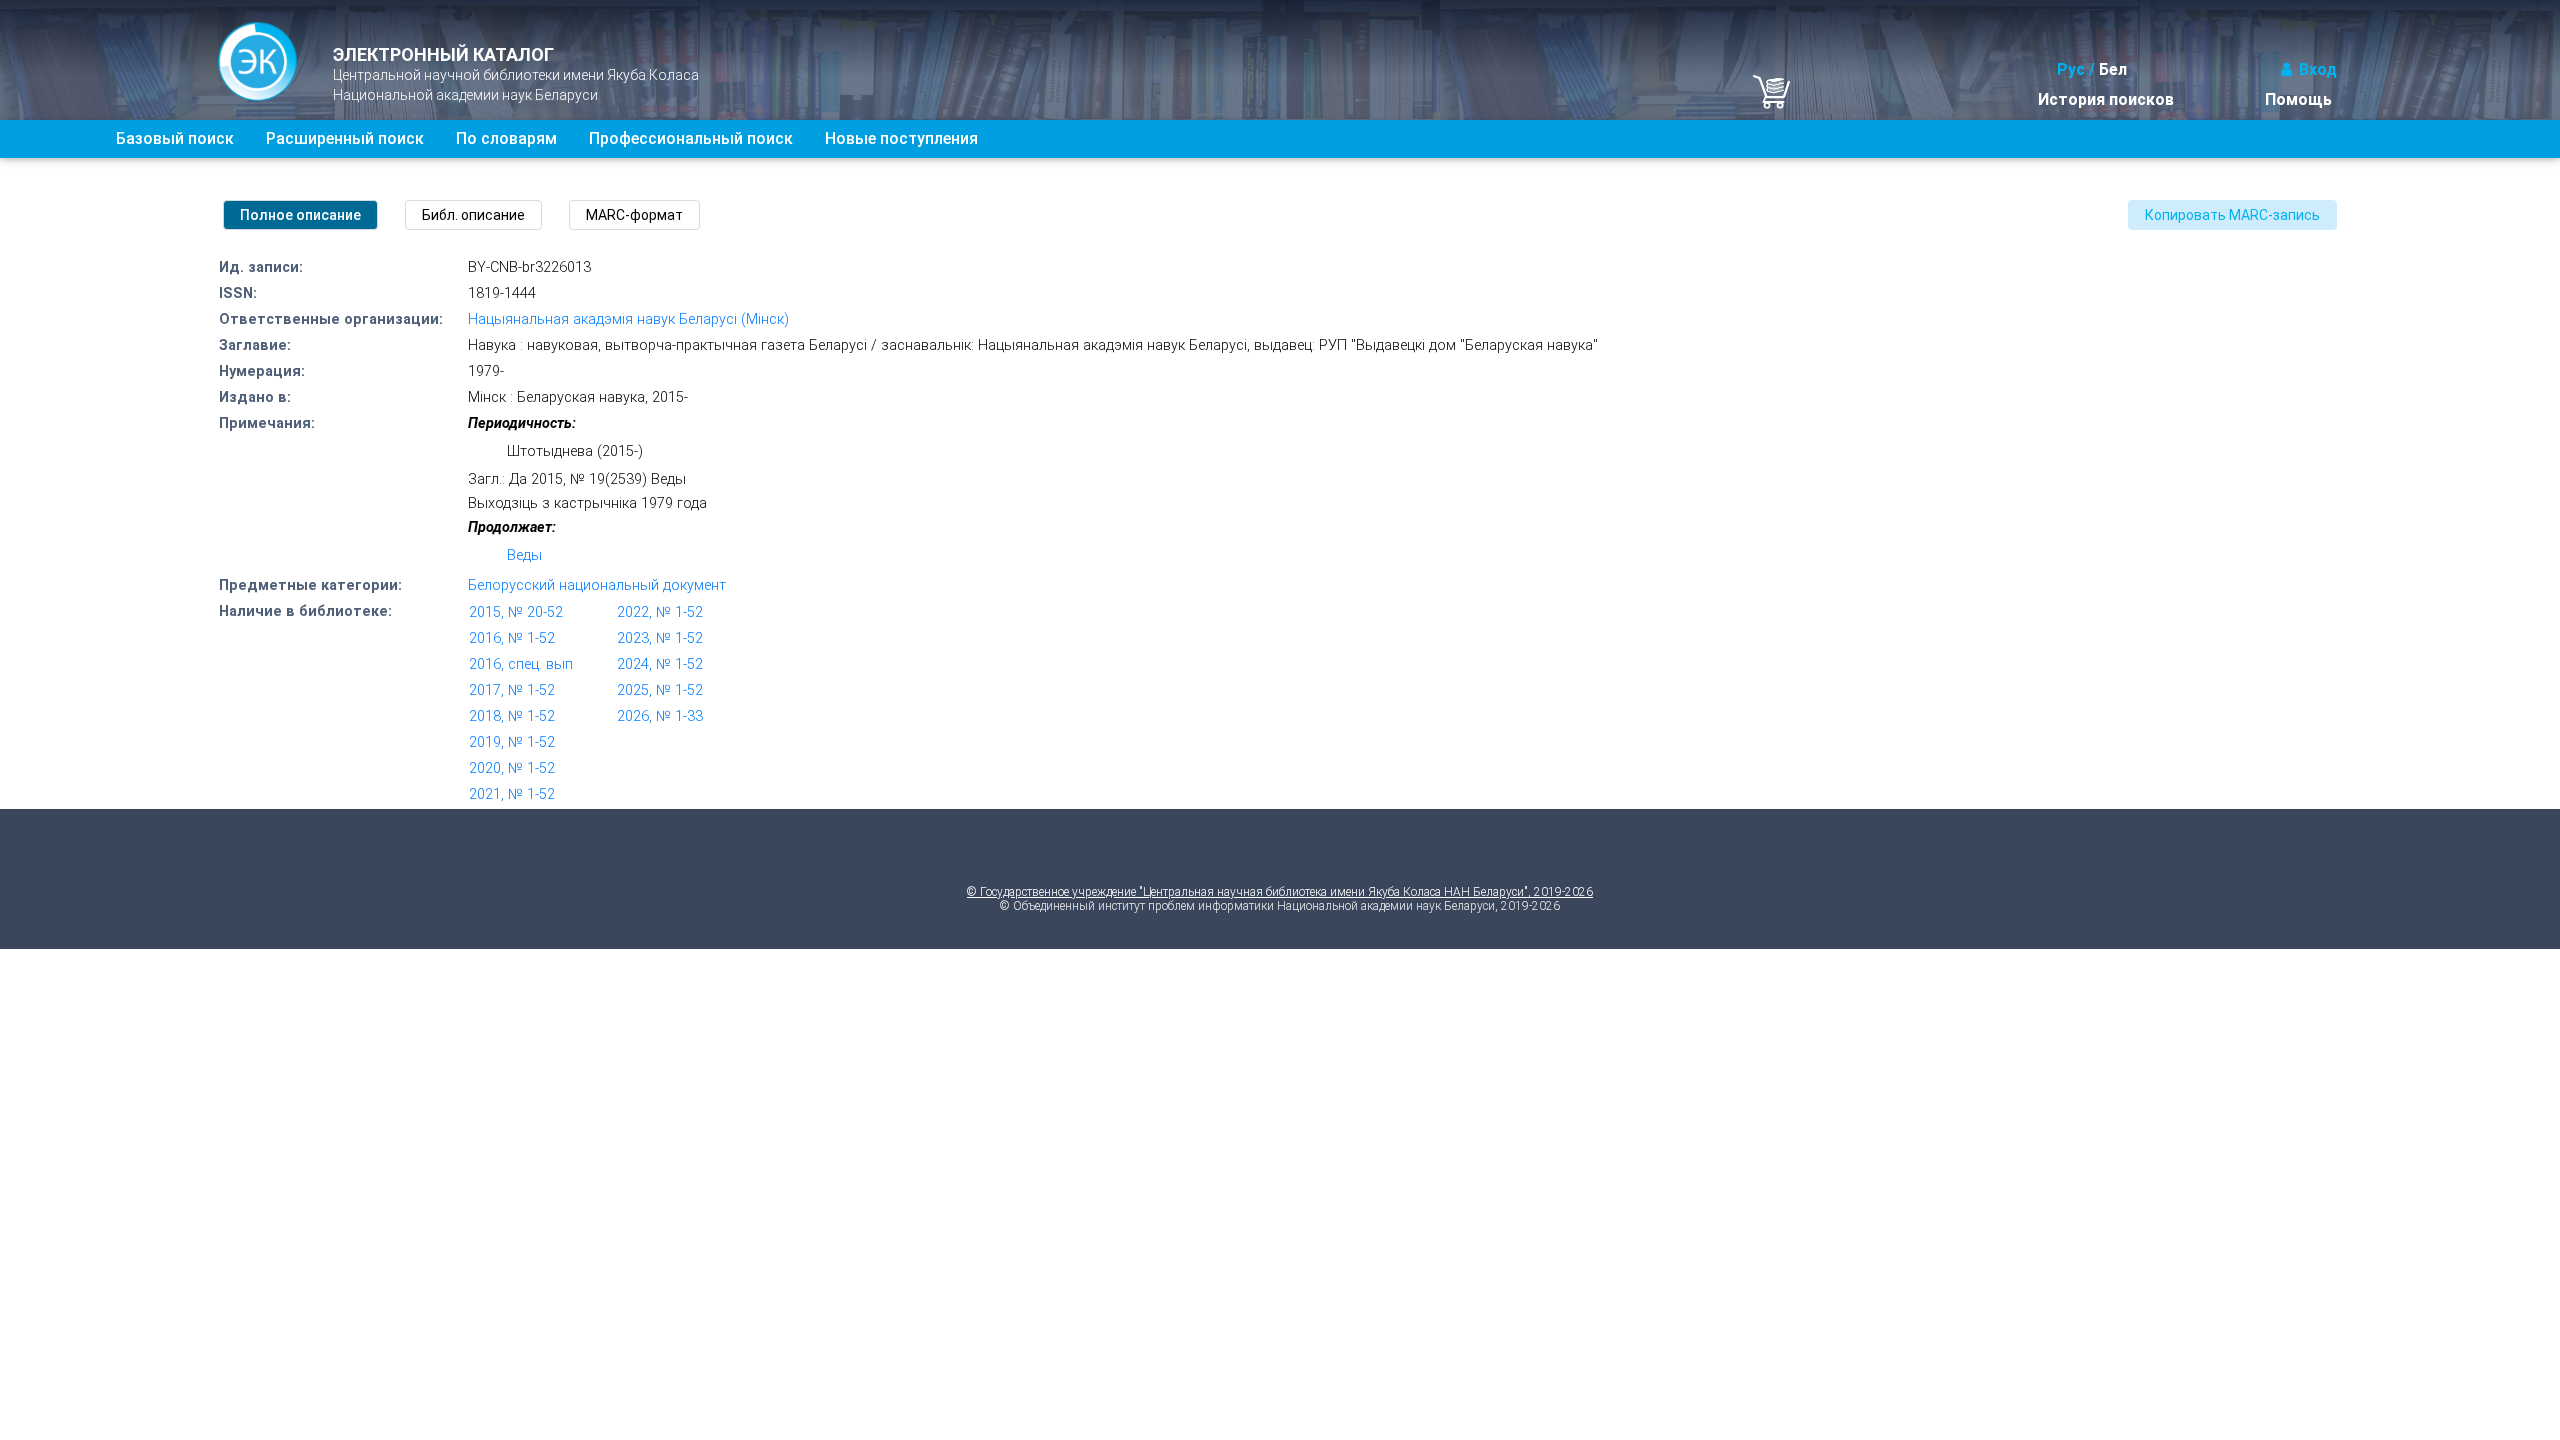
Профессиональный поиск (691, 138)
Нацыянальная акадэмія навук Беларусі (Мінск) (628, 319)
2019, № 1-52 (512, 742)
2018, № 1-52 (512, 716)
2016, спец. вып (521, 664)
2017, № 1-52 (512, 690)
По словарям (506, 138)
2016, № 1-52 (512, 638)
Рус (2071, 69)
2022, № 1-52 (660, 612)
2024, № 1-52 (660, 664)
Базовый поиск (175, 138)
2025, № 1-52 (660, 690)
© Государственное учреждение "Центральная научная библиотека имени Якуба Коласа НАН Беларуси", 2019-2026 (1280, 892)
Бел (2113, 69)
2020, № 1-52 (512, 768)
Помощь (2298, 99)
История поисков (2106, 99)
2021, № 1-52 (512, 794)
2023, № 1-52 (660, 638)
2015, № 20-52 (516, 612)
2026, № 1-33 (660, 716)
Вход (2318, 69)
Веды (524, 555)
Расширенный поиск (345, 138)
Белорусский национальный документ (597, 585)
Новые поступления (901, 138)
